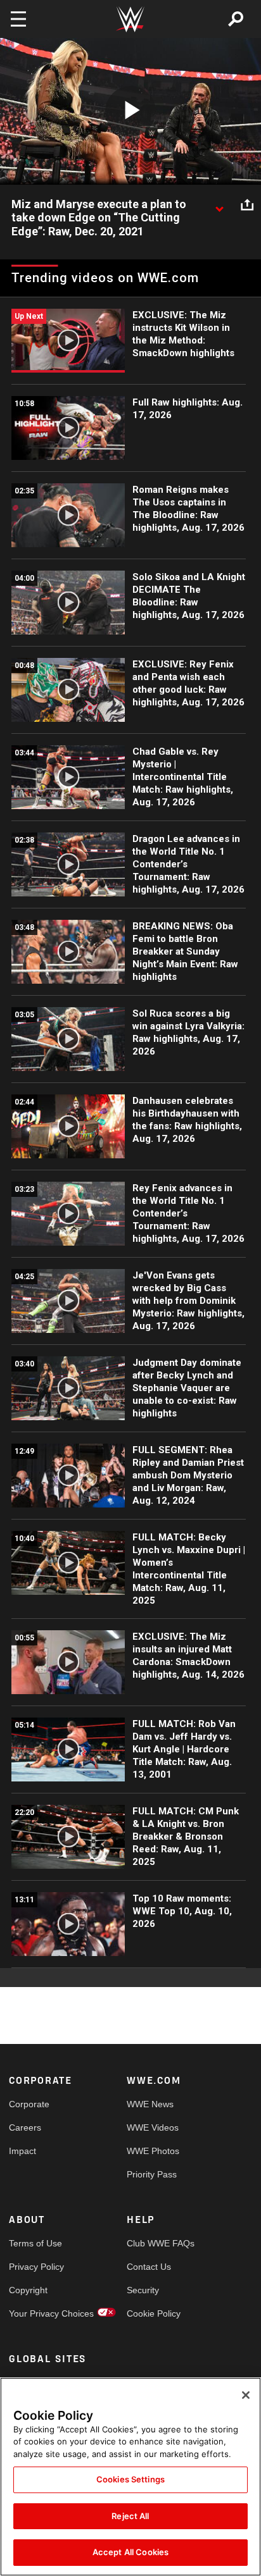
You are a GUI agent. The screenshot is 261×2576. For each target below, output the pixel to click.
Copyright (28, 2290)
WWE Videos (153, 2127)
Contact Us (149, 2267)
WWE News (150, 2104)
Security (143, 2290)
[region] (130, 2477)
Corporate (29, 2104)
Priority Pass (152, 2174)
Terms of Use (35, 2243)
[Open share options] (247, 205)
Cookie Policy (154, 2313)
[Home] (130, 19)
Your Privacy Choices (38, 2313)
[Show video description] (219, 205)
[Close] (246, 2395)
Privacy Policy (36, 2267)
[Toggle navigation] (18, 19)
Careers (25, 2127)
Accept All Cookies (130, 2552)
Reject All (130, 2516)
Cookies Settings (130, 2479)
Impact (22, 2151)
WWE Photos (153, 2151)
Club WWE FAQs (156, 2243)
